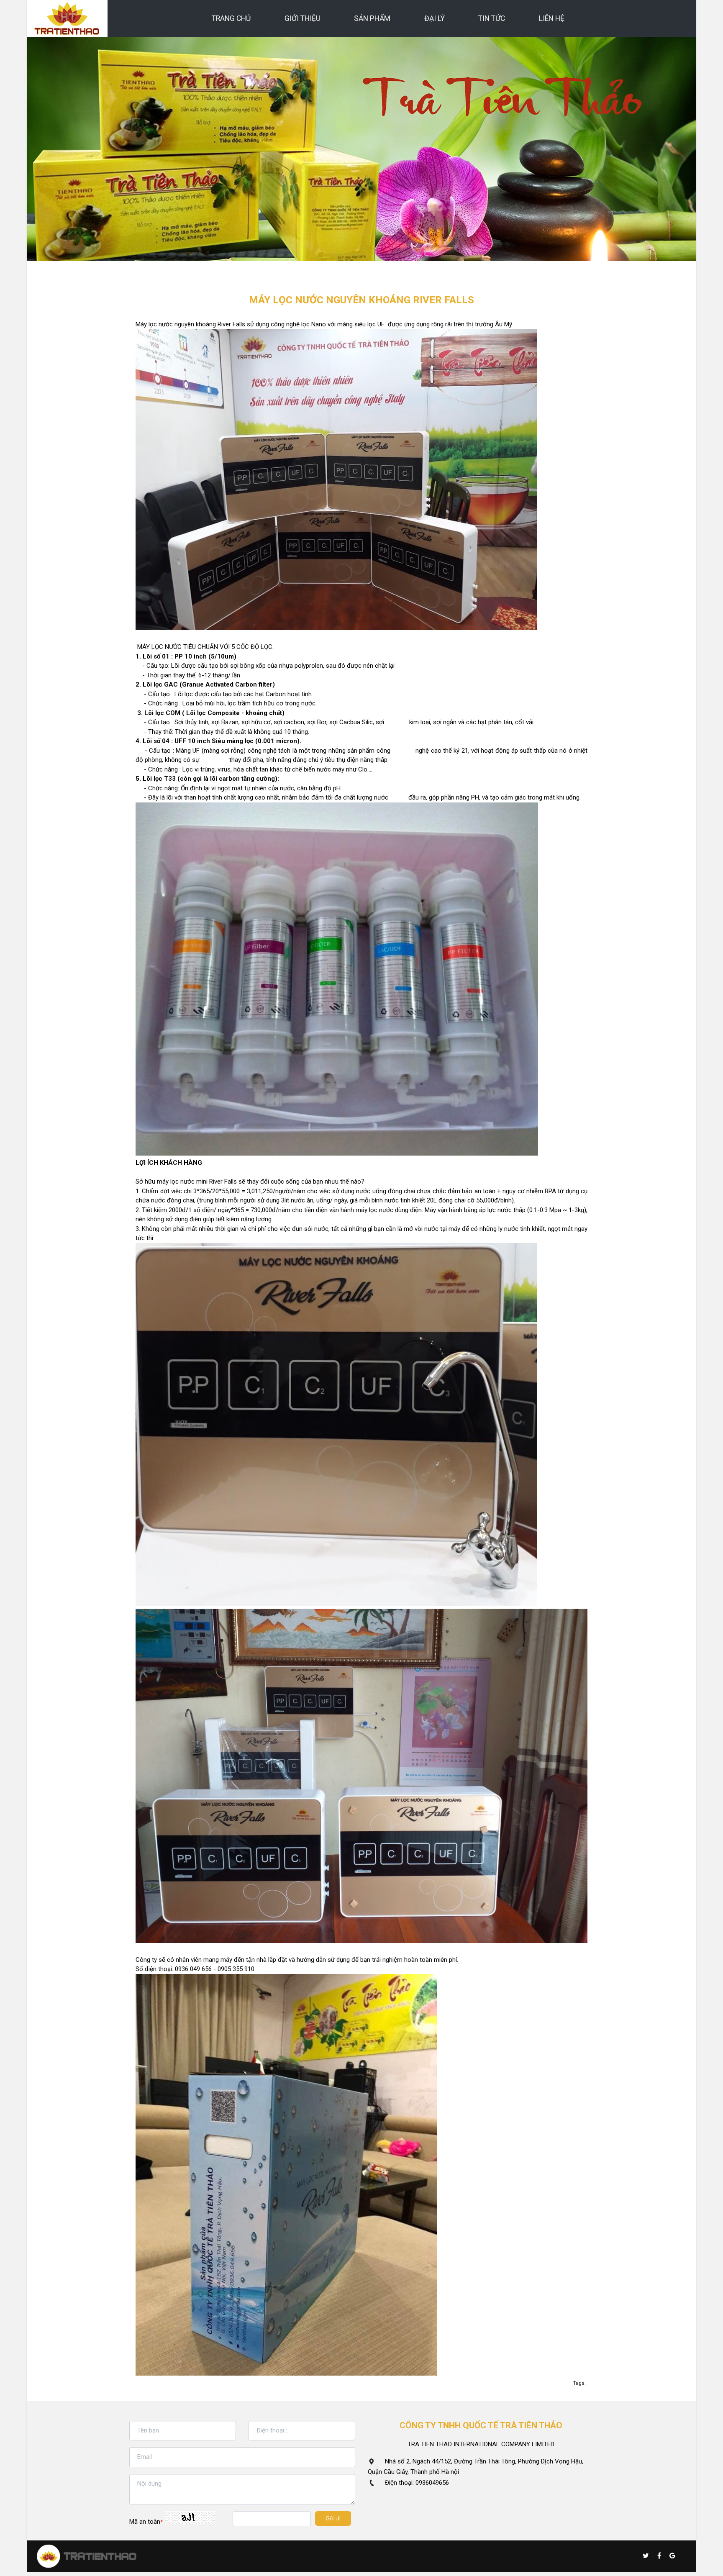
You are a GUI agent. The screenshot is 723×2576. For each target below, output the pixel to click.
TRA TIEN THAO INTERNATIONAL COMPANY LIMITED (481, 2444)
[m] (87, 2556)
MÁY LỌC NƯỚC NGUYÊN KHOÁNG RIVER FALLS (361, 300)
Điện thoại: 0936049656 (417, 2483)
